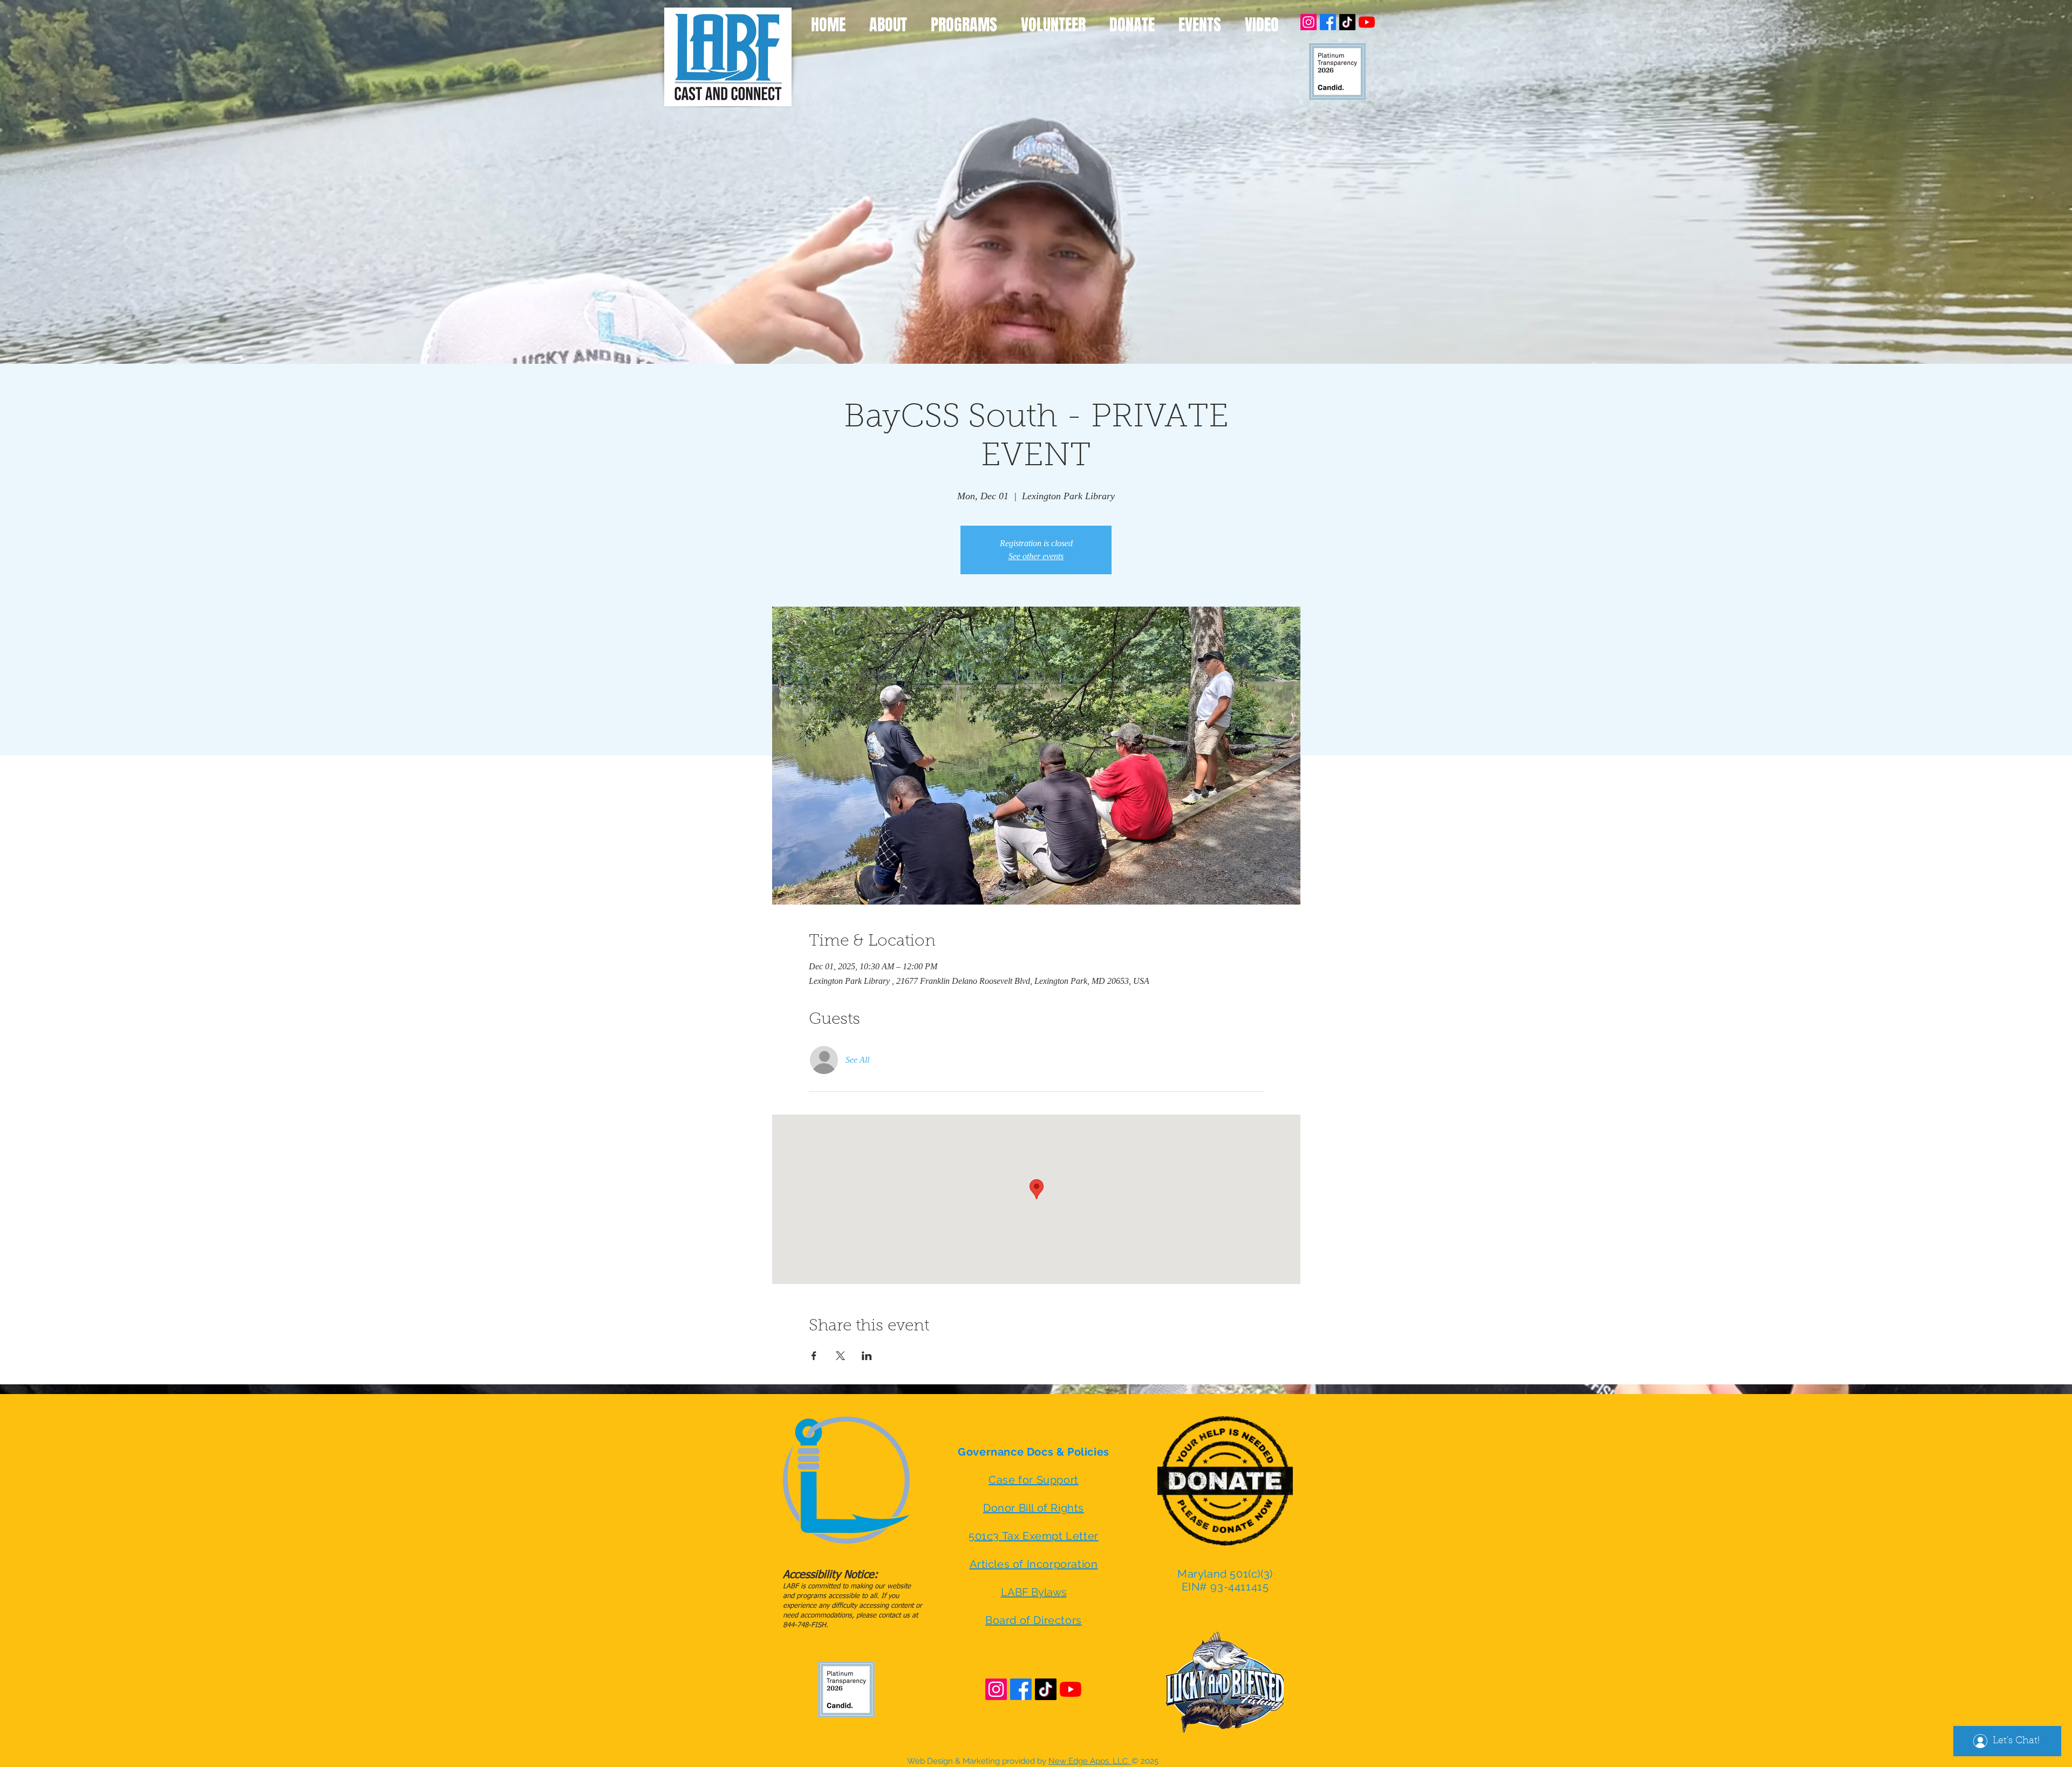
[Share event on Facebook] (814, 1356)
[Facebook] (1328, 22)
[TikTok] (1347, 22)
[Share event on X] (840, 1356)
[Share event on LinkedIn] (867, 1356)
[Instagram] (1308, 22)
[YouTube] (1367, 22)
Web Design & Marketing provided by (1019, 1761)
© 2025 (1145, 1761)
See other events (1036, 556)
